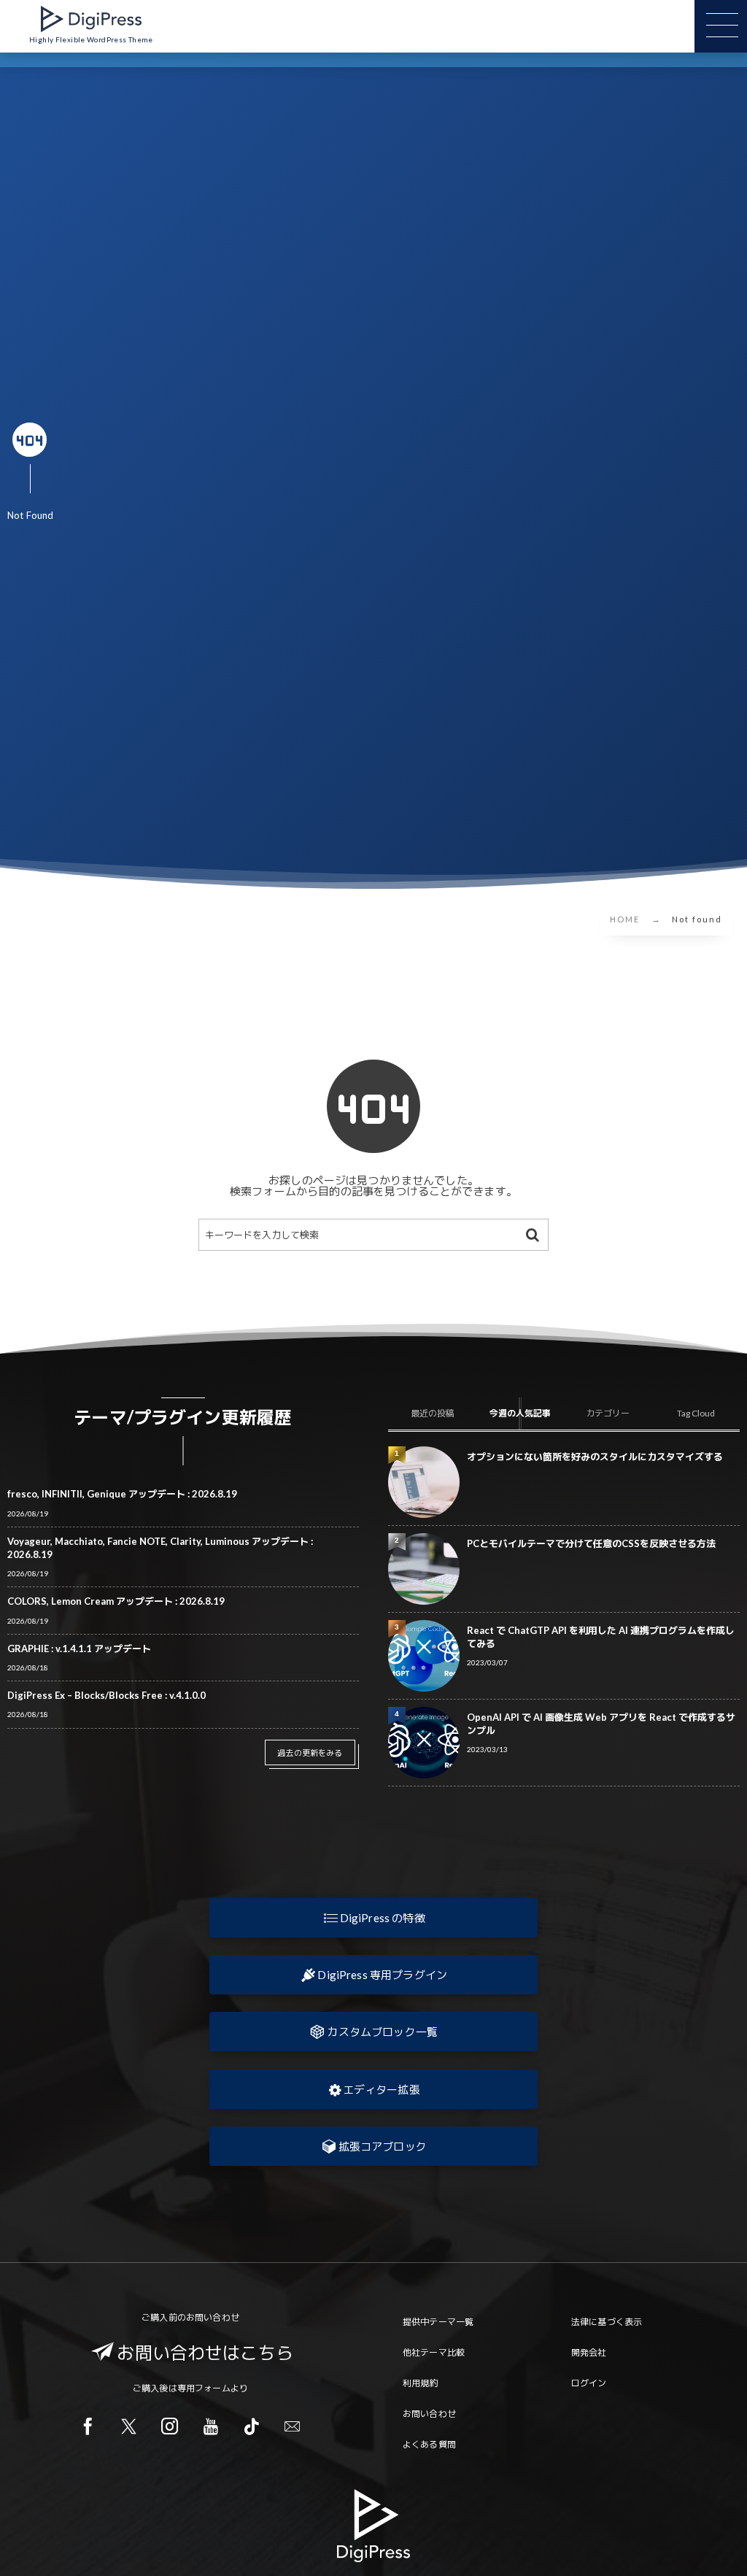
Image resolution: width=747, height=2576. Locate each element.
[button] (373, 1918)
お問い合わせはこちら (205, 2352)
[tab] (432, 1414)
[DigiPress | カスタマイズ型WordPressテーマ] (91, 19)
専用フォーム (204, 2388)
